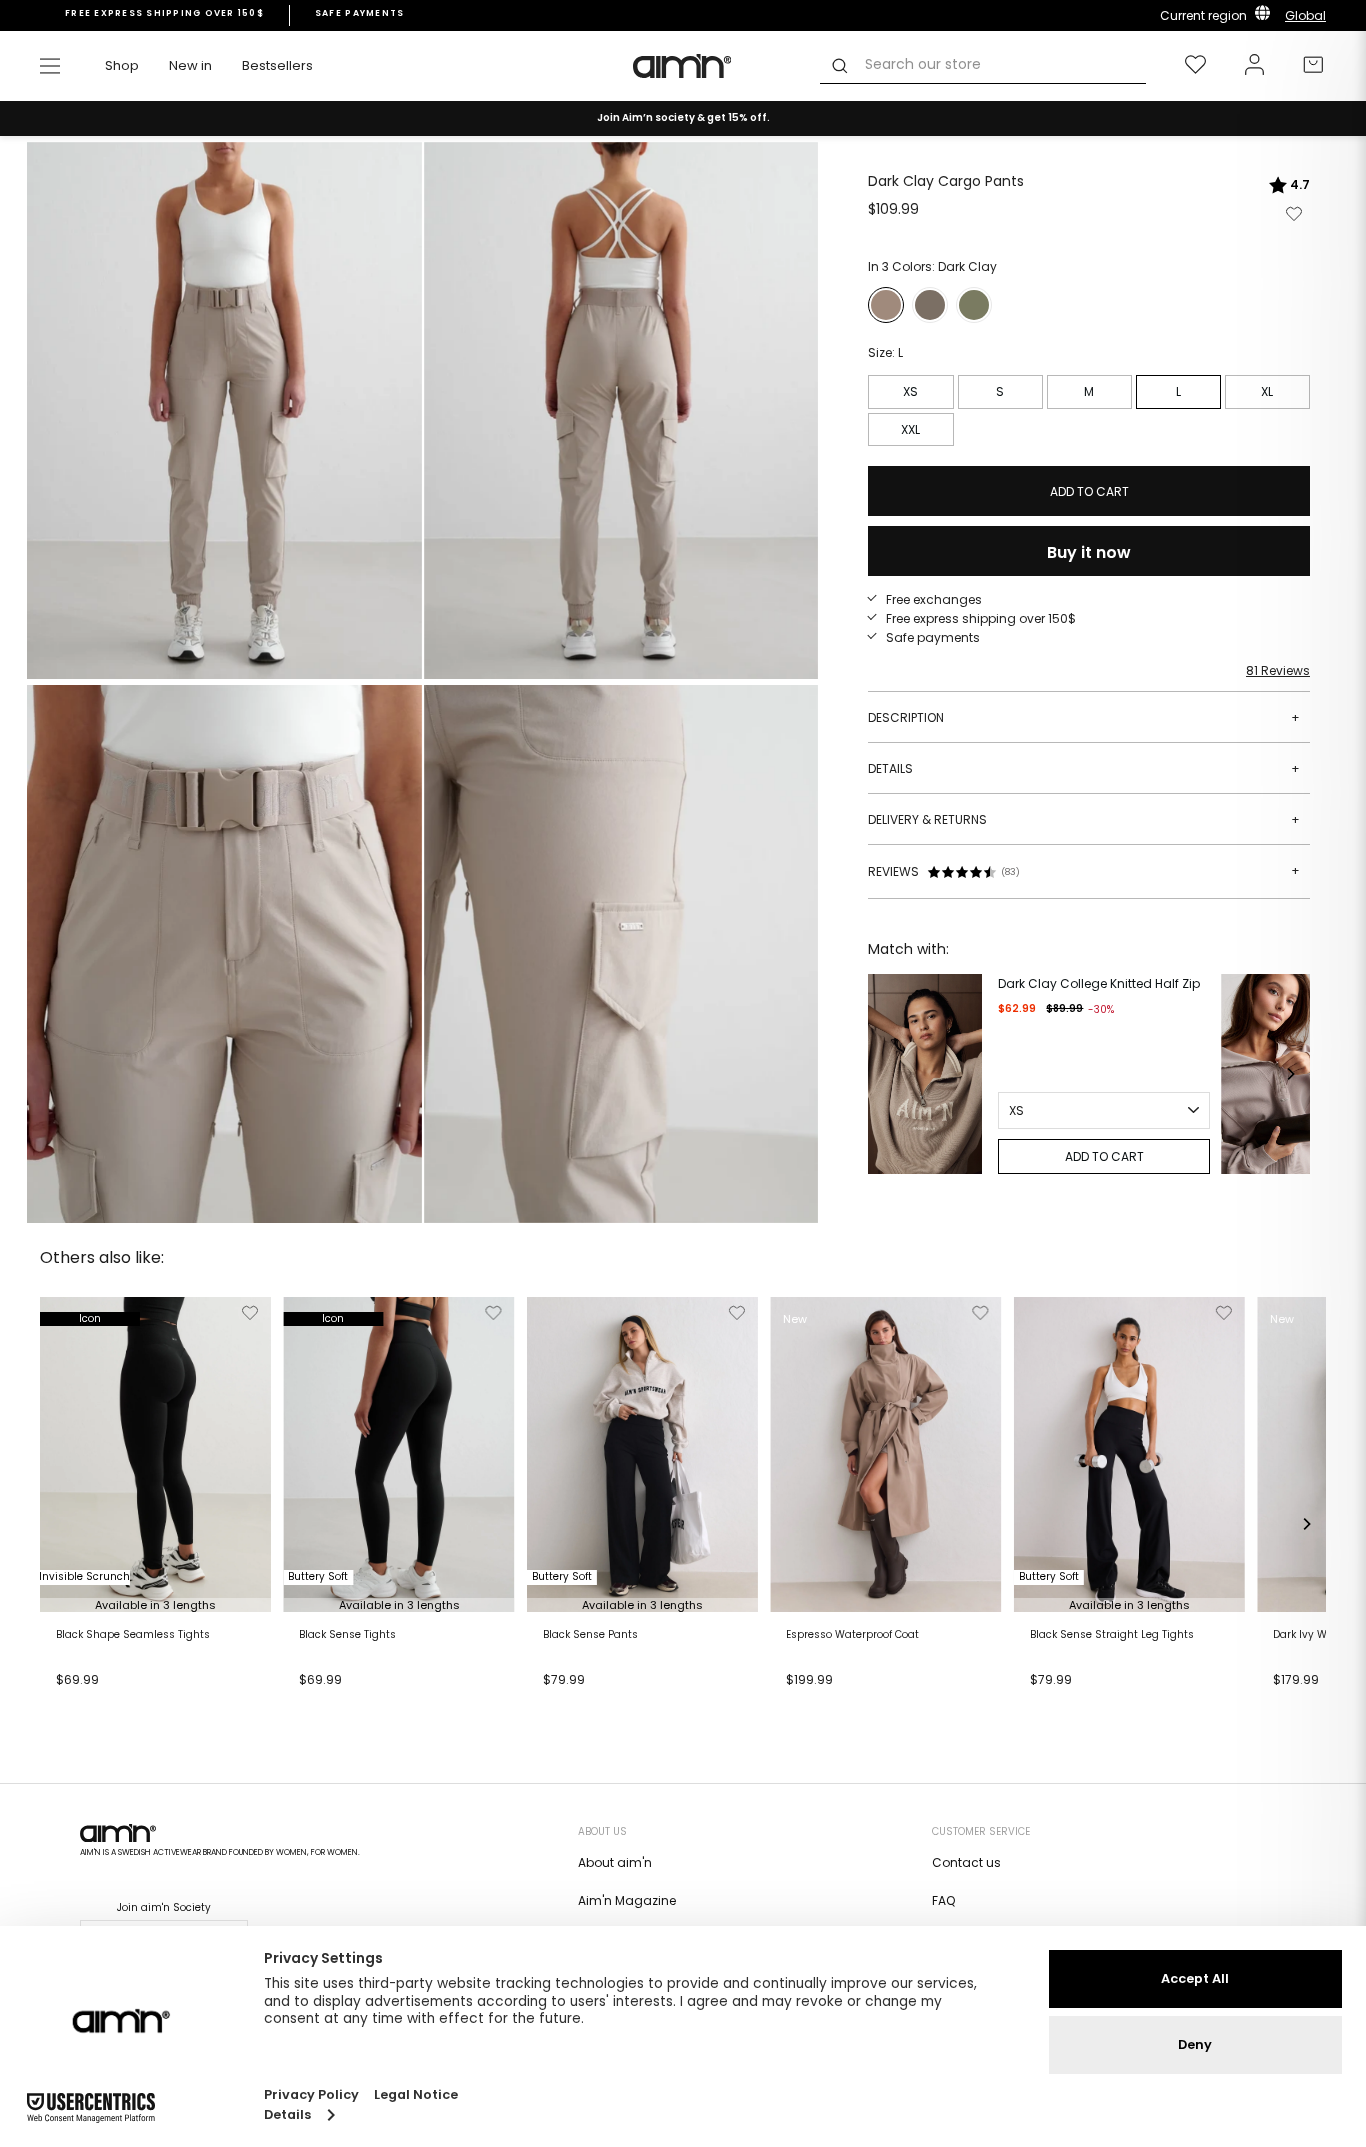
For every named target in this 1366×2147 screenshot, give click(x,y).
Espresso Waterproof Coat (852, 1635)
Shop (122, 65)
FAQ (943, 1900)
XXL (910, 429)
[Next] (1290, 1074)
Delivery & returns (1084, 819)
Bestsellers (277, 65)
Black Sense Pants (590, 1635)
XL (1267, 391)
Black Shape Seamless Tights (133, 1635)
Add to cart (96, 1705)
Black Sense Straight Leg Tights (1112, 1635)
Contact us (966, 1862)
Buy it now (1089, 552)
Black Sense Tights (347, 1635)
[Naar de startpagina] (683, 66)
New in (190, 65)
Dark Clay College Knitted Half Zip (1099, 983)
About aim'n (615, 1862)
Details (1084, 768)
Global (1305, 15)
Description (1084, 717)
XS (910, 391)
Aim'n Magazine (627, 1900)
